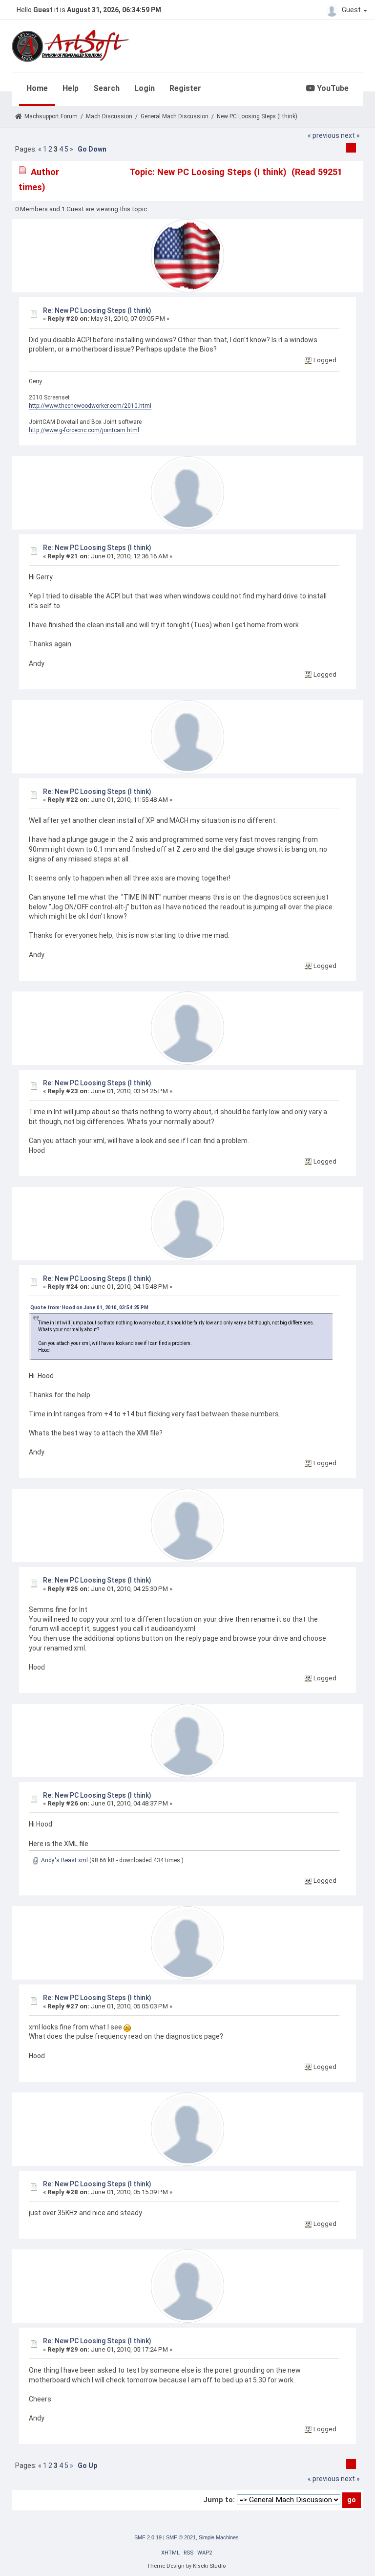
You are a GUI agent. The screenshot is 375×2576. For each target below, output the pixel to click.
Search (106, 88)
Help (71, 88)
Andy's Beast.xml (64, 1860)
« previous (323, 135)
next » (350, 135)
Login (145, 88)
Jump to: (219, 2500)
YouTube (332, 88)
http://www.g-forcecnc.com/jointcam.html (84, 430)
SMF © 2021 (181, 2537)
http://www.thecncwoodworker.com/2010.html (90, 406)
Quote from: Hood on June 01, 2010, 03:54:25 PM (89, 1308)
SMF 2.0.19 (148, 2537)
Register (185, 88)
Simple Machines (219, 2537)
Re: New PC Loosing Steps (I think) (97, 310)
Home (37, 88)
